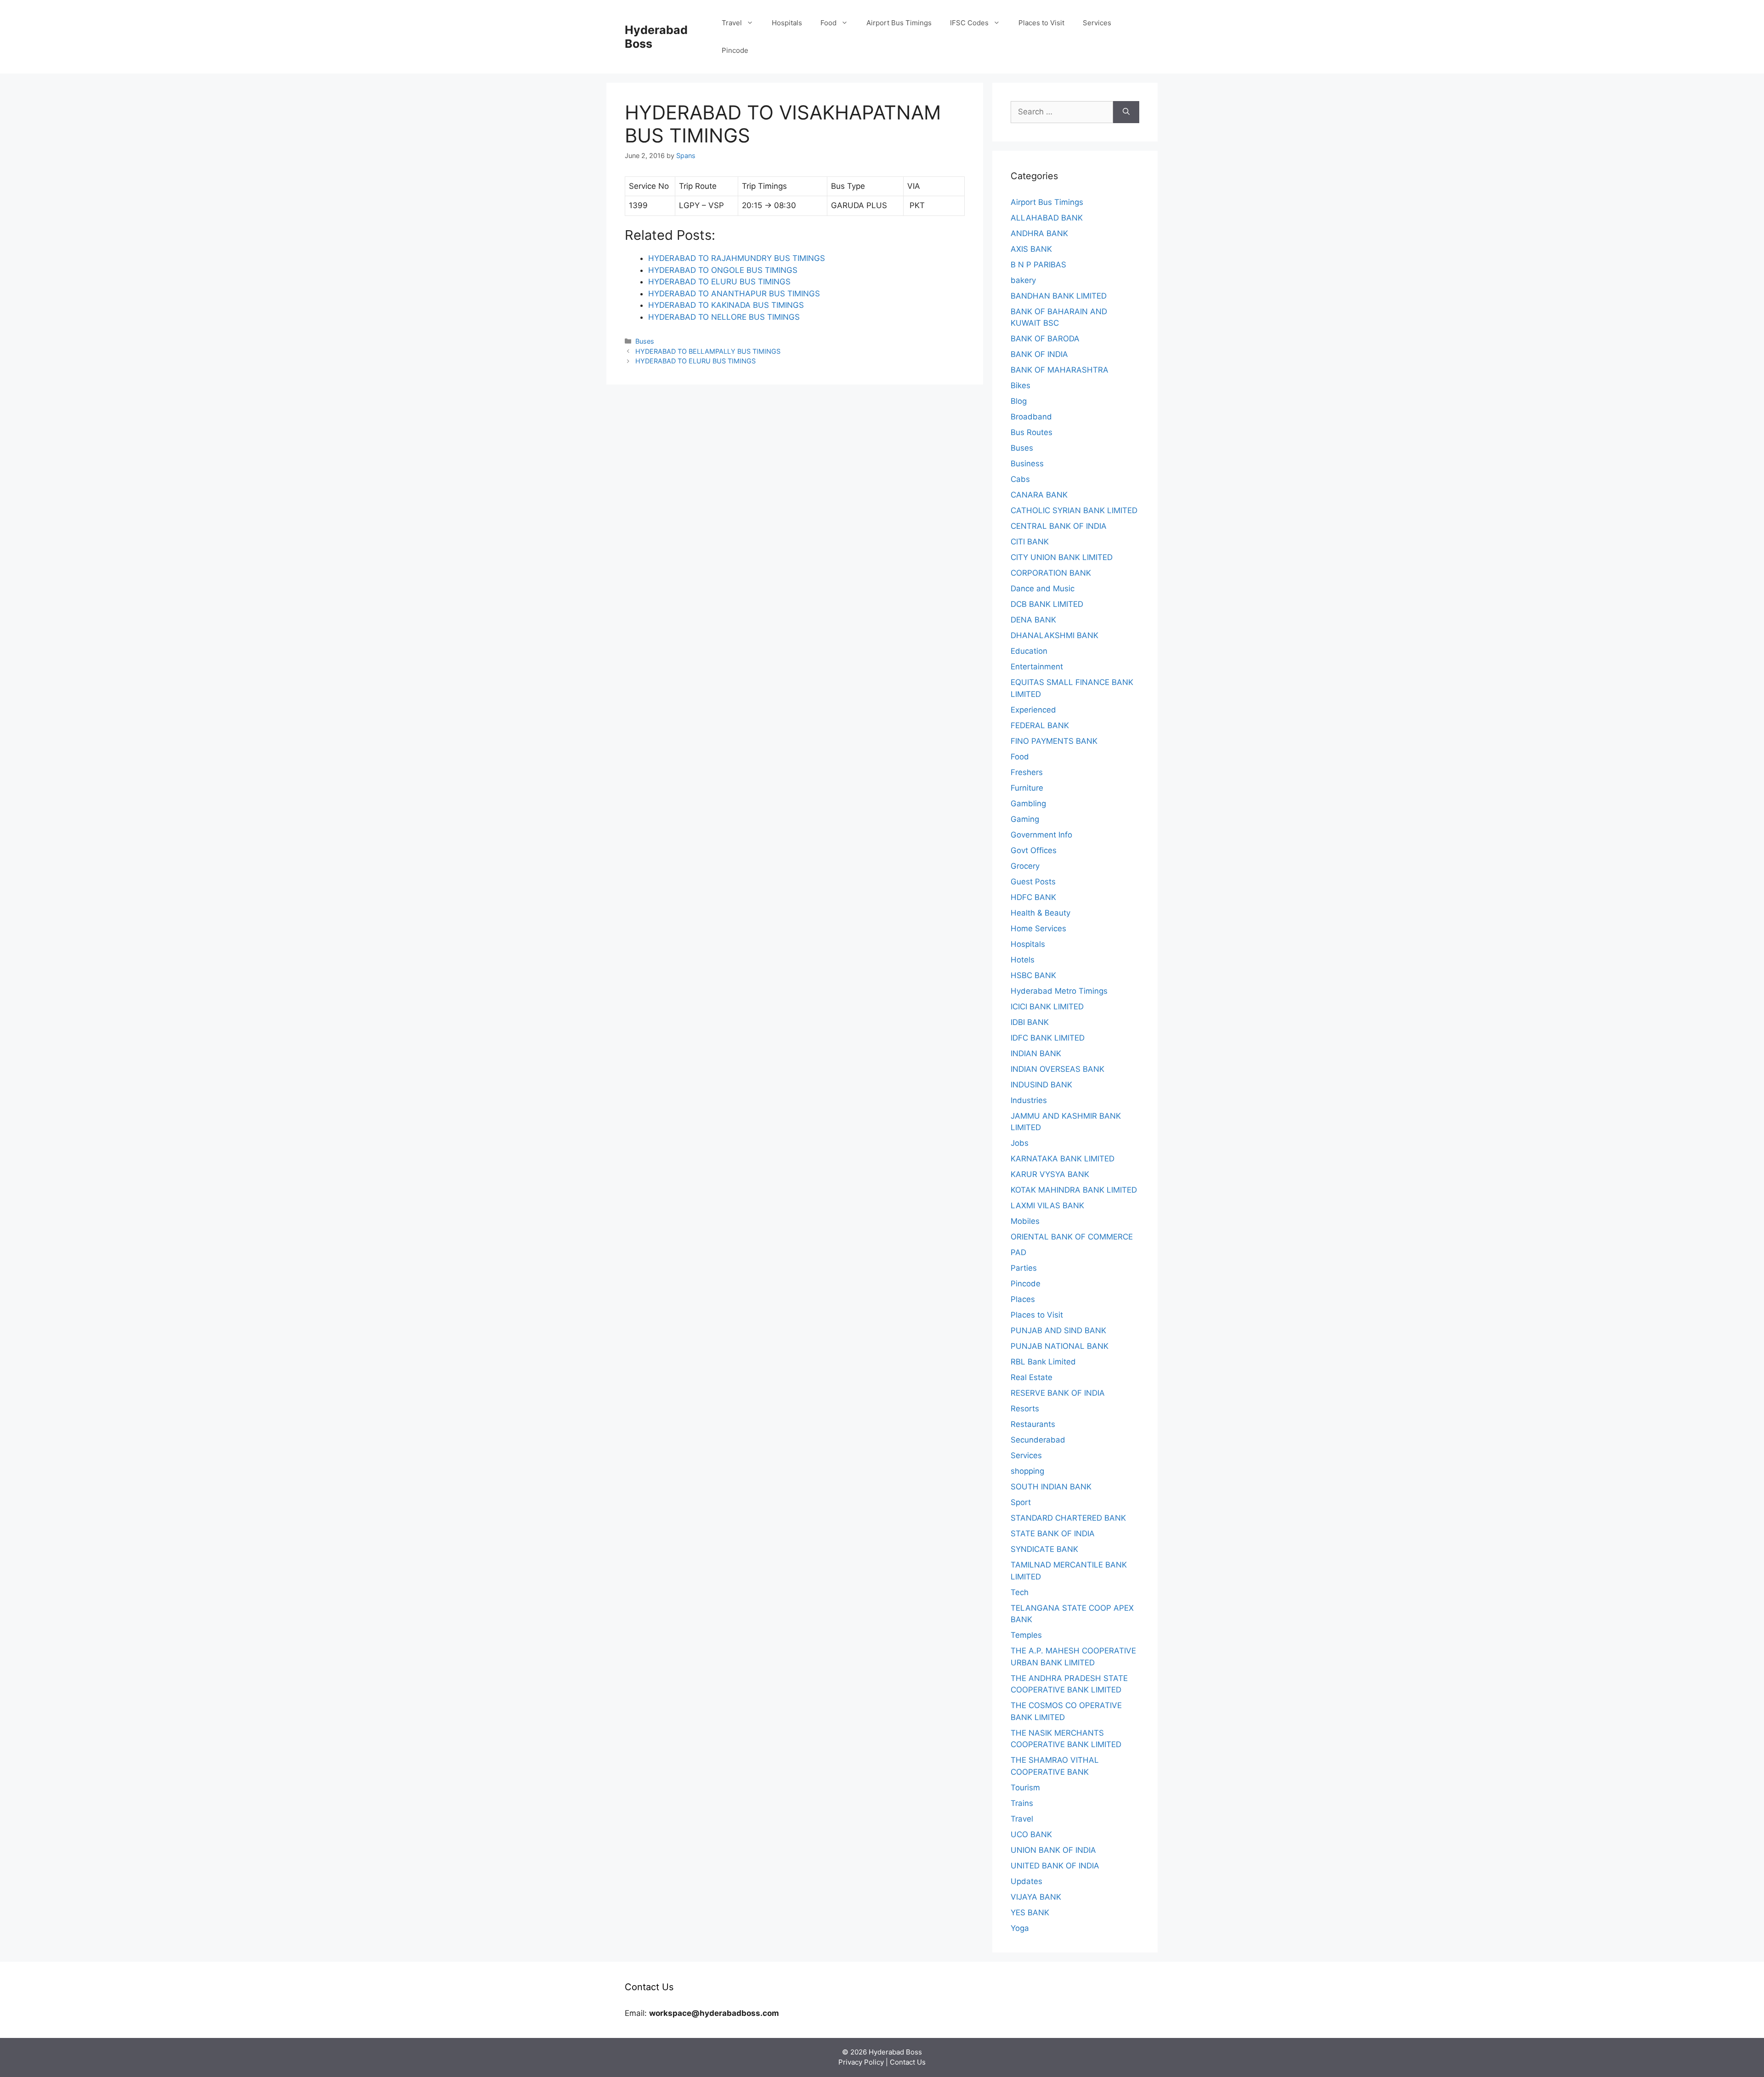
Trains (1022, 1803)
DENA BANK (1033, 620)
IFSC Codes (969, 23)
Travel (732, 23)
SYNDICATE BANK (1044, 1549)
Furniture (1027, 788)
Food (828, 23)
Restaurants (1033, 1424)
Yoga (1020, 1928)
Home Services (1038, 928)
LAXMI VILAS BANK (1047, 1205)
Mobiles (1025, 1221)
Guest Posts (1033, 882)
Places (1023, 1299)
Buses (645, 341)
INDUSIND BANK (1041, 1085)
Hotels (1023, 960)
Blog (1019, 401)
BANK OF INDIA (1039, 354)
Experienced (1033, 710)
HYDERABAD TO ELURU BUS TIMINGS (695, 361)
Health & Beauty (1040, 913)
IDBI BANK (1030, 1022)
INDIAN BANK (1036, 1053)
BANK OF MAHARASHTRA (1060, 370)
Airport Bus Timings (899, 23)
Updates (1026, 1881)
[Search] (1126, 112)
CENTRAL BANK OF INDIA (1059, 526)
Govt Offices (1034, 850)
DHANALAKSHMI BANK (1054, 635)
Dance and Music (1043, 589)
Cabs (1020, 479)
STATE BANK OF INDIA (1053, 1534)
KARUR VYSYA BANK (1050, 1174)
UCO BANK (1031, 1834)
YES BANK (1030, 1913)
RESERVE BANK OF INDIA (1058, 1393)
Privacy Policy (861, 2062)
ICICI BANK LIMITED (1047, 1007)
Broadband (1031, 417)
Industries (1029, 1100)
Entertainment (1037, 667)
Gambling (1028, 804)
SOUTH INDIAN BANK (1051, 1487)
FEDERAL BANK (1040, 725)
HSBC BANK (1033, 975)
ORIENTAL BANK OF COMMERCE (1072, 1237)
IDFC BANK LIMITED (1048, 1038)
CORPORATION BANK (1051, 573)
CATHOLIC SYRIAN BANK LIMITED (1074, 510)
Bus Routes (1032, 432)
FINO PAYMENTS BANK (1054, 741)
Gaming (1025, 819)
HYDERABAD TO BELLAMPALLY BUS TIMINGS (708, 351)
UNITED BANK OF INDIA (1055, 1866)
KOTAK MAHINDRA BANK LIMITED (1074, 1190)
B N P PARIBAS (1038, 265)
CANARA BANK (1039, 495)
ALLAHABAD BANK (1047, 218)
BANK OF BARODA (1045, 339)
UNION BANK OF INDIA (1053, 1850)
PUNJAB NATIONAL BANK (1060, 1346)
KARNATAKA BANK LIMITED (1063, 1159)
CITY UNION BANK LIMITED (1062, 557)
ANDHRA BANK (1039, 233)
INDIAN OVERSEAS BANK (1057, 1069)
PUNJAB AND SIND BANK (1058, 1330)
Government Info (1041, 835)
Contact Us (908, 2062)
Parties (1024, 1268)
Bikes (1021, 385)
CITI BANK (1030, 542)
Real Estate (1032, 1377)
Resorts (1025, 1409)
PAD (1018, 1252)
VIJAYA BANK (1036, 1897)
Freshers (1027, 772)
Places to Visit (1041, 23)
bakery (1023, 280)
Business (1027, 464)
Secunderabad (1038, 1440)
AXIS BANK (1031, 249)
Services (1097, 23)
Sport (1021, 1502)
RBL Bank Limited (1043, 1362)
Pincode (735, 50)
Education (1029, 651)
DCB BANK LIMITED (1047, 604)
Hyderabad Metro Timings (1059, 991)
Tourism (1025, 1788)
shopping (1027, 1471)
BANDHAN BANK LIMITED (1059, 296)
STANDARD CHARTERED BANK (1068, 1518)
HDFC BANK (1033, 897)
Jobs (1020, 1143)
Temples (1026, 1635)
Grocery (1025, 866)
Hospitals (787, 23)
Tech (1020, 1592)
